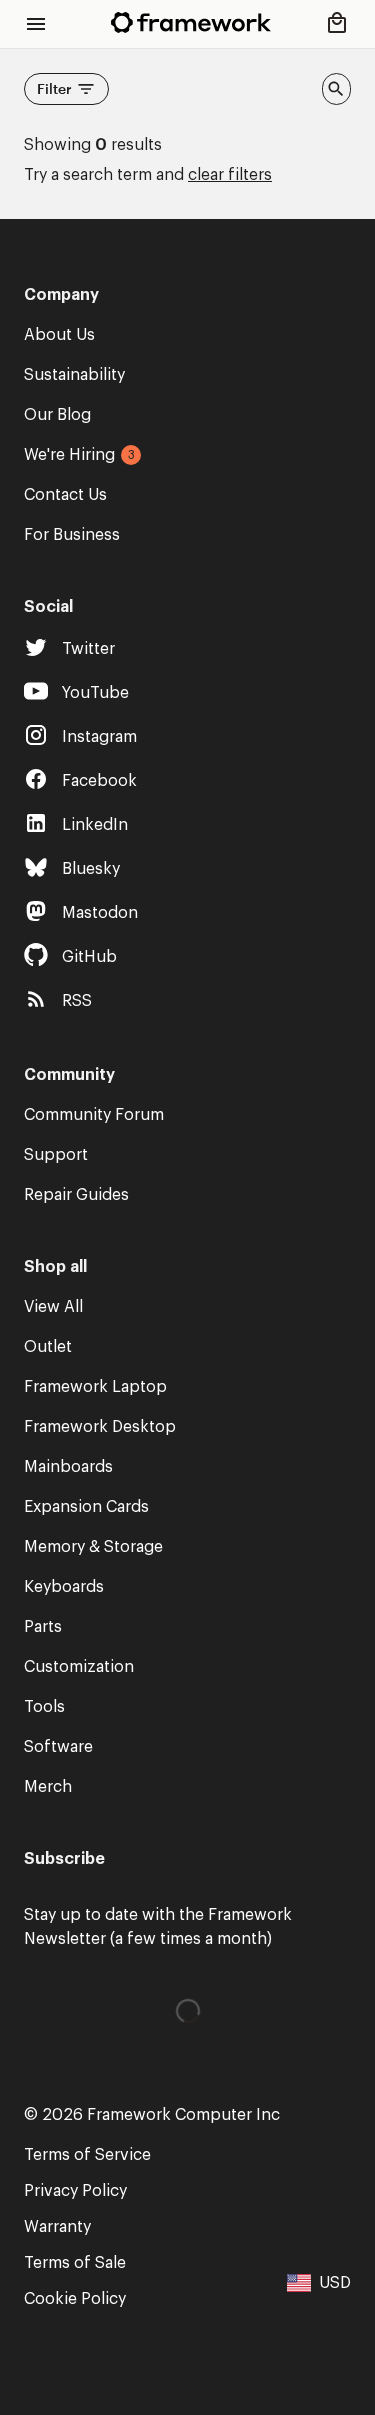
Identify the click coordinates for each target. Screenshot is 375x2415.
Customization (79, 1667)
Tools (44, 1707)
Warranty (57, 2227)
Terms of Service (87, 2155)
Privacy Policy (75, 2191)
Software (58, 1747)
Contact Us (65, 495)
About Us (59, 335)
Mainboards (68, 1467)
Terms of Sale (75, 2263)
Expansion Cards (86, 1507)
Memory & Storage (93, 1547)
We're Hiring (69, 455)
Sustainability (74, 375)
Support (56, 1155)
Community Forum (94, 1115)
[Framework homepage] (191, 22)
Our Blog (57, 415)
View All (53, 1307)
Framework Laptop (95, 1387)
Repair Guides (76, 1195)
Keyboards (64, 1587)
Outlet (48, 1347)
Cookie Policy (75, 2299)
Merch (48, 1787)
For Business (72, 535)
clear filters (230, 175)
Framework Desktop (100, 1427)
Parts (43, 1627)
